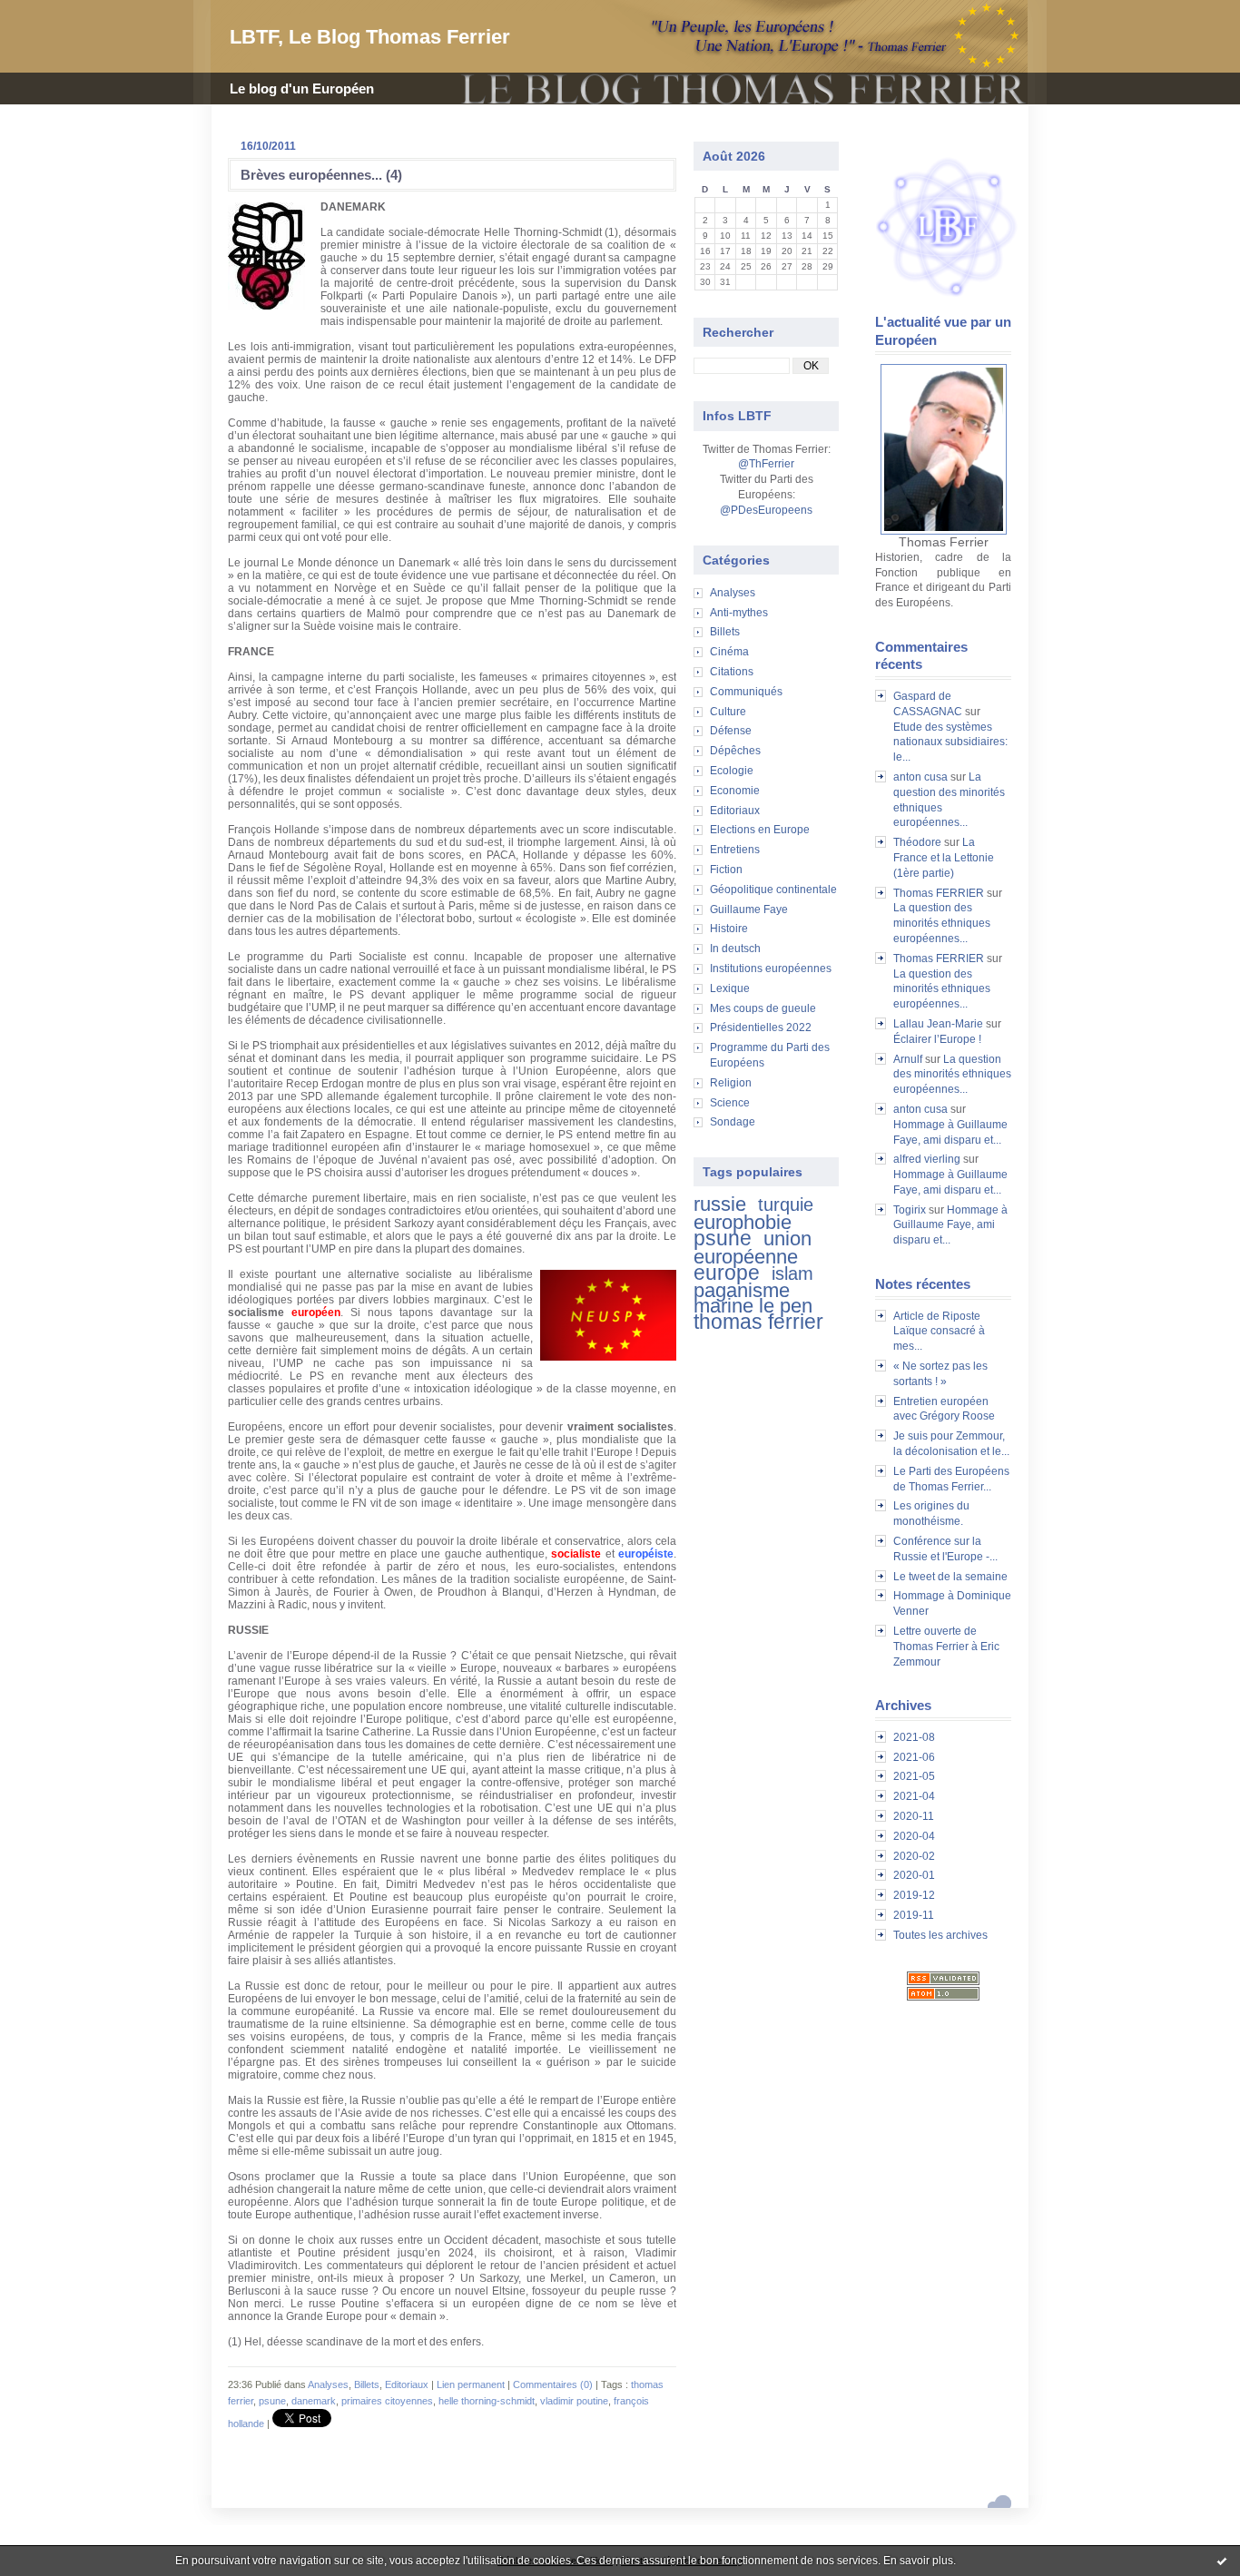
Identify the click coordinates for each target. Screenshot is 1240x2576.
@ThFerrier (766, 464)
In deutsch (735, 949)
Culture (728, 712)
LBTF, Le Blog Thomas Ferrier (370, 37)
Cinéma (729, 652)
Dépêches (735, 751)
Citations (732, 672)
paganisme (742, 1290)
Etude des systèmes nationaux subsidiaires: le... (950, 742)
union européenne (753, 1248)
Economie (735, 791)
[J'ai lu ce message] (1222, 2561)
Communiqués (746, 692)
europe (727, 1273)
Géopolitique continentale (773, 890)
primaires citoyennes (387, 2401)
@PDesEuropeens (766, 510)
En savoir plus (918, 2561)
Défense (731, 731)
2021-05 (914, 1776)
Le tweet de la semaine (950, 1577)
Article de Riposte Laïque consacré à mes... (939, 1332)
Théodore (917, 842)
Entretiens (735, 850)
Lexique (730, 988)
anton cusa (920, 777)
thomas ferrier (758, 1322)
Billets (725, 632)
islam (792, 1273)
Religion (731, 1083)
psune (723, 1238)
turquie (786, 1204)
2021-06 (914, 1757)
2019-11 (914, 1915)
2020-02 (914, 1856)
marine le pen (753, 1306)
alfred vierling (927, 1159)
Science (730, 1103)
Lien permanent (471, 2384)
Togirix (910, 1210)
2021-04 (914, 1796)
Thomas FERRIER (939, 893)
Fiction (726, 870)
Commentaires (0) (553, 2384)
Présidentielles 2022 (761, 1027)
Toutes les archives (940, 1935)
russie (720, 1204)
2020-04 (914, 1836)
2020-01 (914, 1875)
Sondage (733, 1122)
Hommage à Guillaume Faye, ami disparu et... (950, 1225)
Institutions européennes (771, 968)
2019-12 (914, 1895)
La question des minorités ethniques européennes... (942, 923)
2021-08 (914, 1737)
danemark (314, 2401)
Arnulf (908, 1059)
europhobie (743, 1222)
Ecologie (732, 771)
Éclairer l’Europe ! (937, 1039)
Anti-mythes (739, 613)
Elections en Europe (760, 830)
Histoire (729, 929)
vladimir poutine (574, 2401)
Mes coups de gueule (763, 1008)
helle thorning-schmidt (487, 2401)
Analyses (733, 593)
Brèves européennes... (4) (321, 175)
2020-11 (914, 1816)
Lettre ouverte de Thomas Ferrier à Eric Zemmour (946, 1647)
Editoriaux (735, 811)
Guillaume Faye (749, 909)
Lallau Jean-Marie (938, 1024)
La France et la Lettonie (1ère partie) (944, 858)
